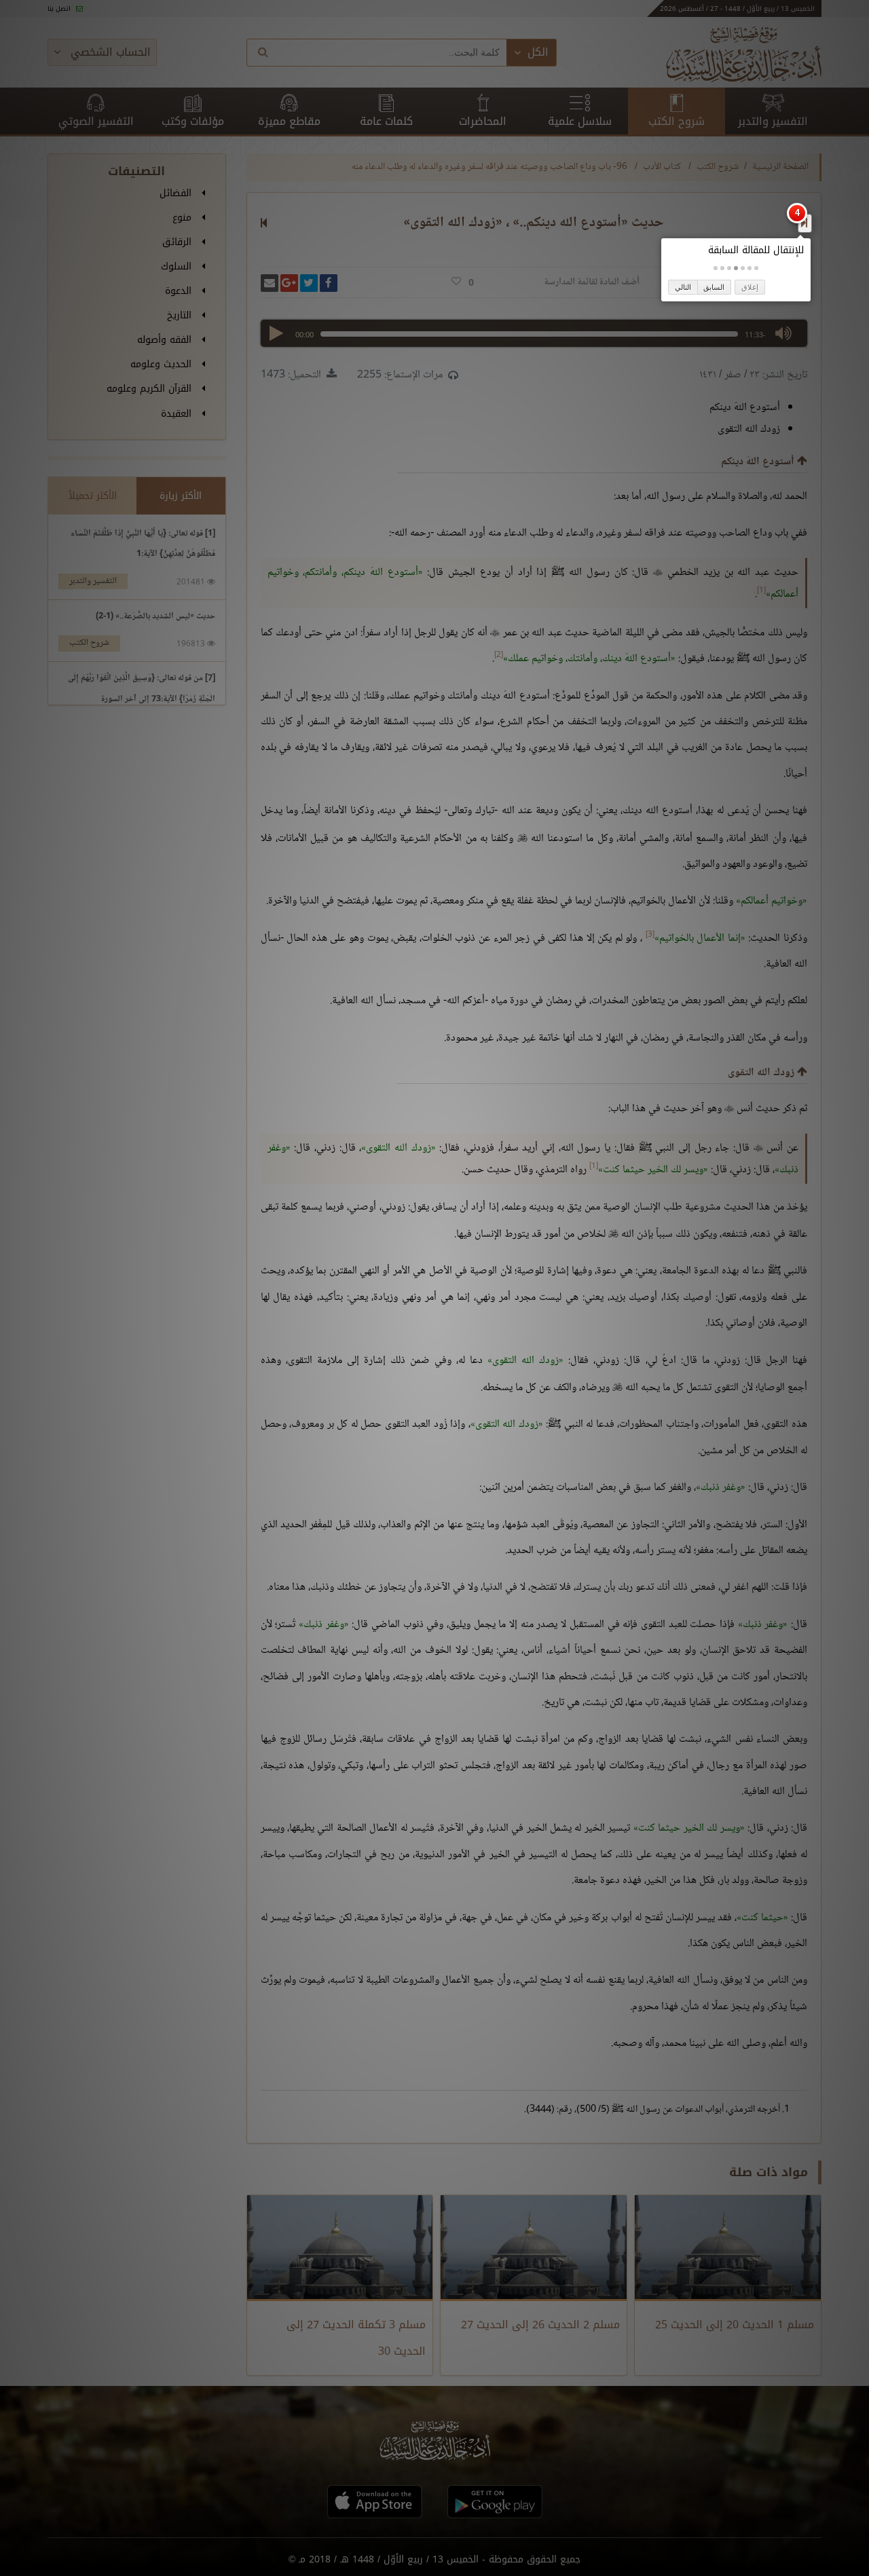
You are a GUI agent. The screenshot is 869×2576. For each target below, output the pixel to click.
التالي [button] (683, 287)
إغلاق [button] (750, 287)
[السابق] (804, 223)
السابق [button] (714, 287)
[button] (756, 268)
